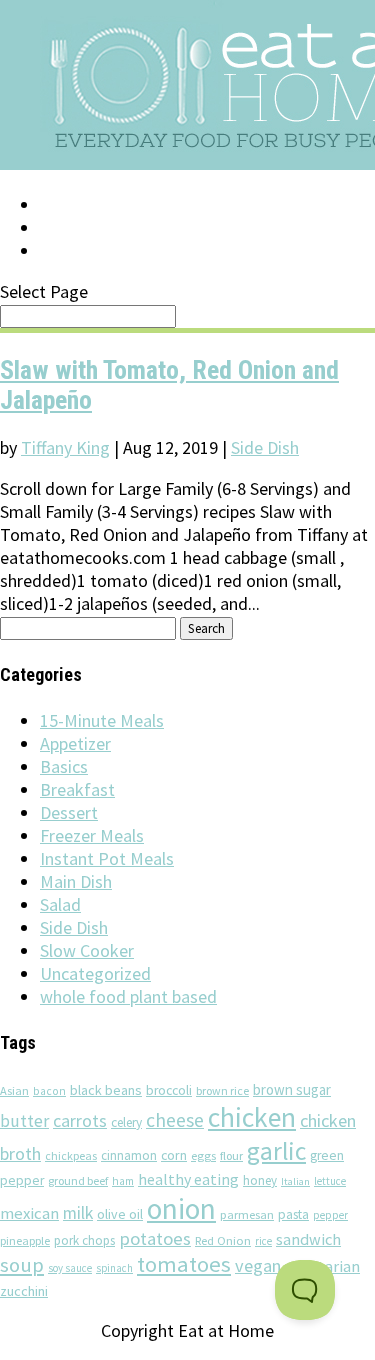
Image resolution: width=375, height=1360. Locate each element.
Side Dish (265, 447)
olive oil (120, 1214)
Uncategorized (95, 973)
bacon (49, 1091)
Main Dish (76, 881)
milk (78, 1213)
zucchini (24, 1291)
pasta (293, 1214)
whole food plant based (128, 996)
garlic (276, 1151)
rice (263, 1241)
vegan (258, 1265)
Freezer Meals (92, 835)
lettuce (330, 1181)
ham (123, 1181)
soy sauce (70, 1268)
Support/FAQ (96, 228)
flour (231, 1155)
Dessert (69, 812)
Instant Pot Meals (107, 858)
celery (126, 1122)
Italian (295, 1181)
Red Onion (223, 1240)
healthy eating (188, 1179)
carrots (80, 1121)
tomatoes (184, 1264)
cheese (175, 1120)
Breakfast (77, 789)
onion (181, 1208)
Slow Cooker (87, 950)
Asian (14, 1090)
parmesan (247, 1214)
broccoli (169, 1090)
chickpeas (71, 1155)
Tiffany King (65, 447)
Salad (60, 904)
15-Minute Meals (102, 720)
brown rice (222, 1090)
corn (174, 1155)
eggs (203, 1155)
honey (260, 1180)
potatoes (155, 1238)
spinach (114, 1268)
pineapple (25, 1240)
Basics (64, 766)
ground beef (78, 1180)
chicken (252, 1117)
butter (24, 1121)
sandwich (308, 1239)
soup (22, 1265)
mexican (29, 1213)
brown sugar (292, 1089)
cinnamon (129, 1155)
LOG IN (67, 205)
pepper (330, 1215)
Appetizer (75, 743)
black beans (106, 1090)
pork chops (84, 1240)
